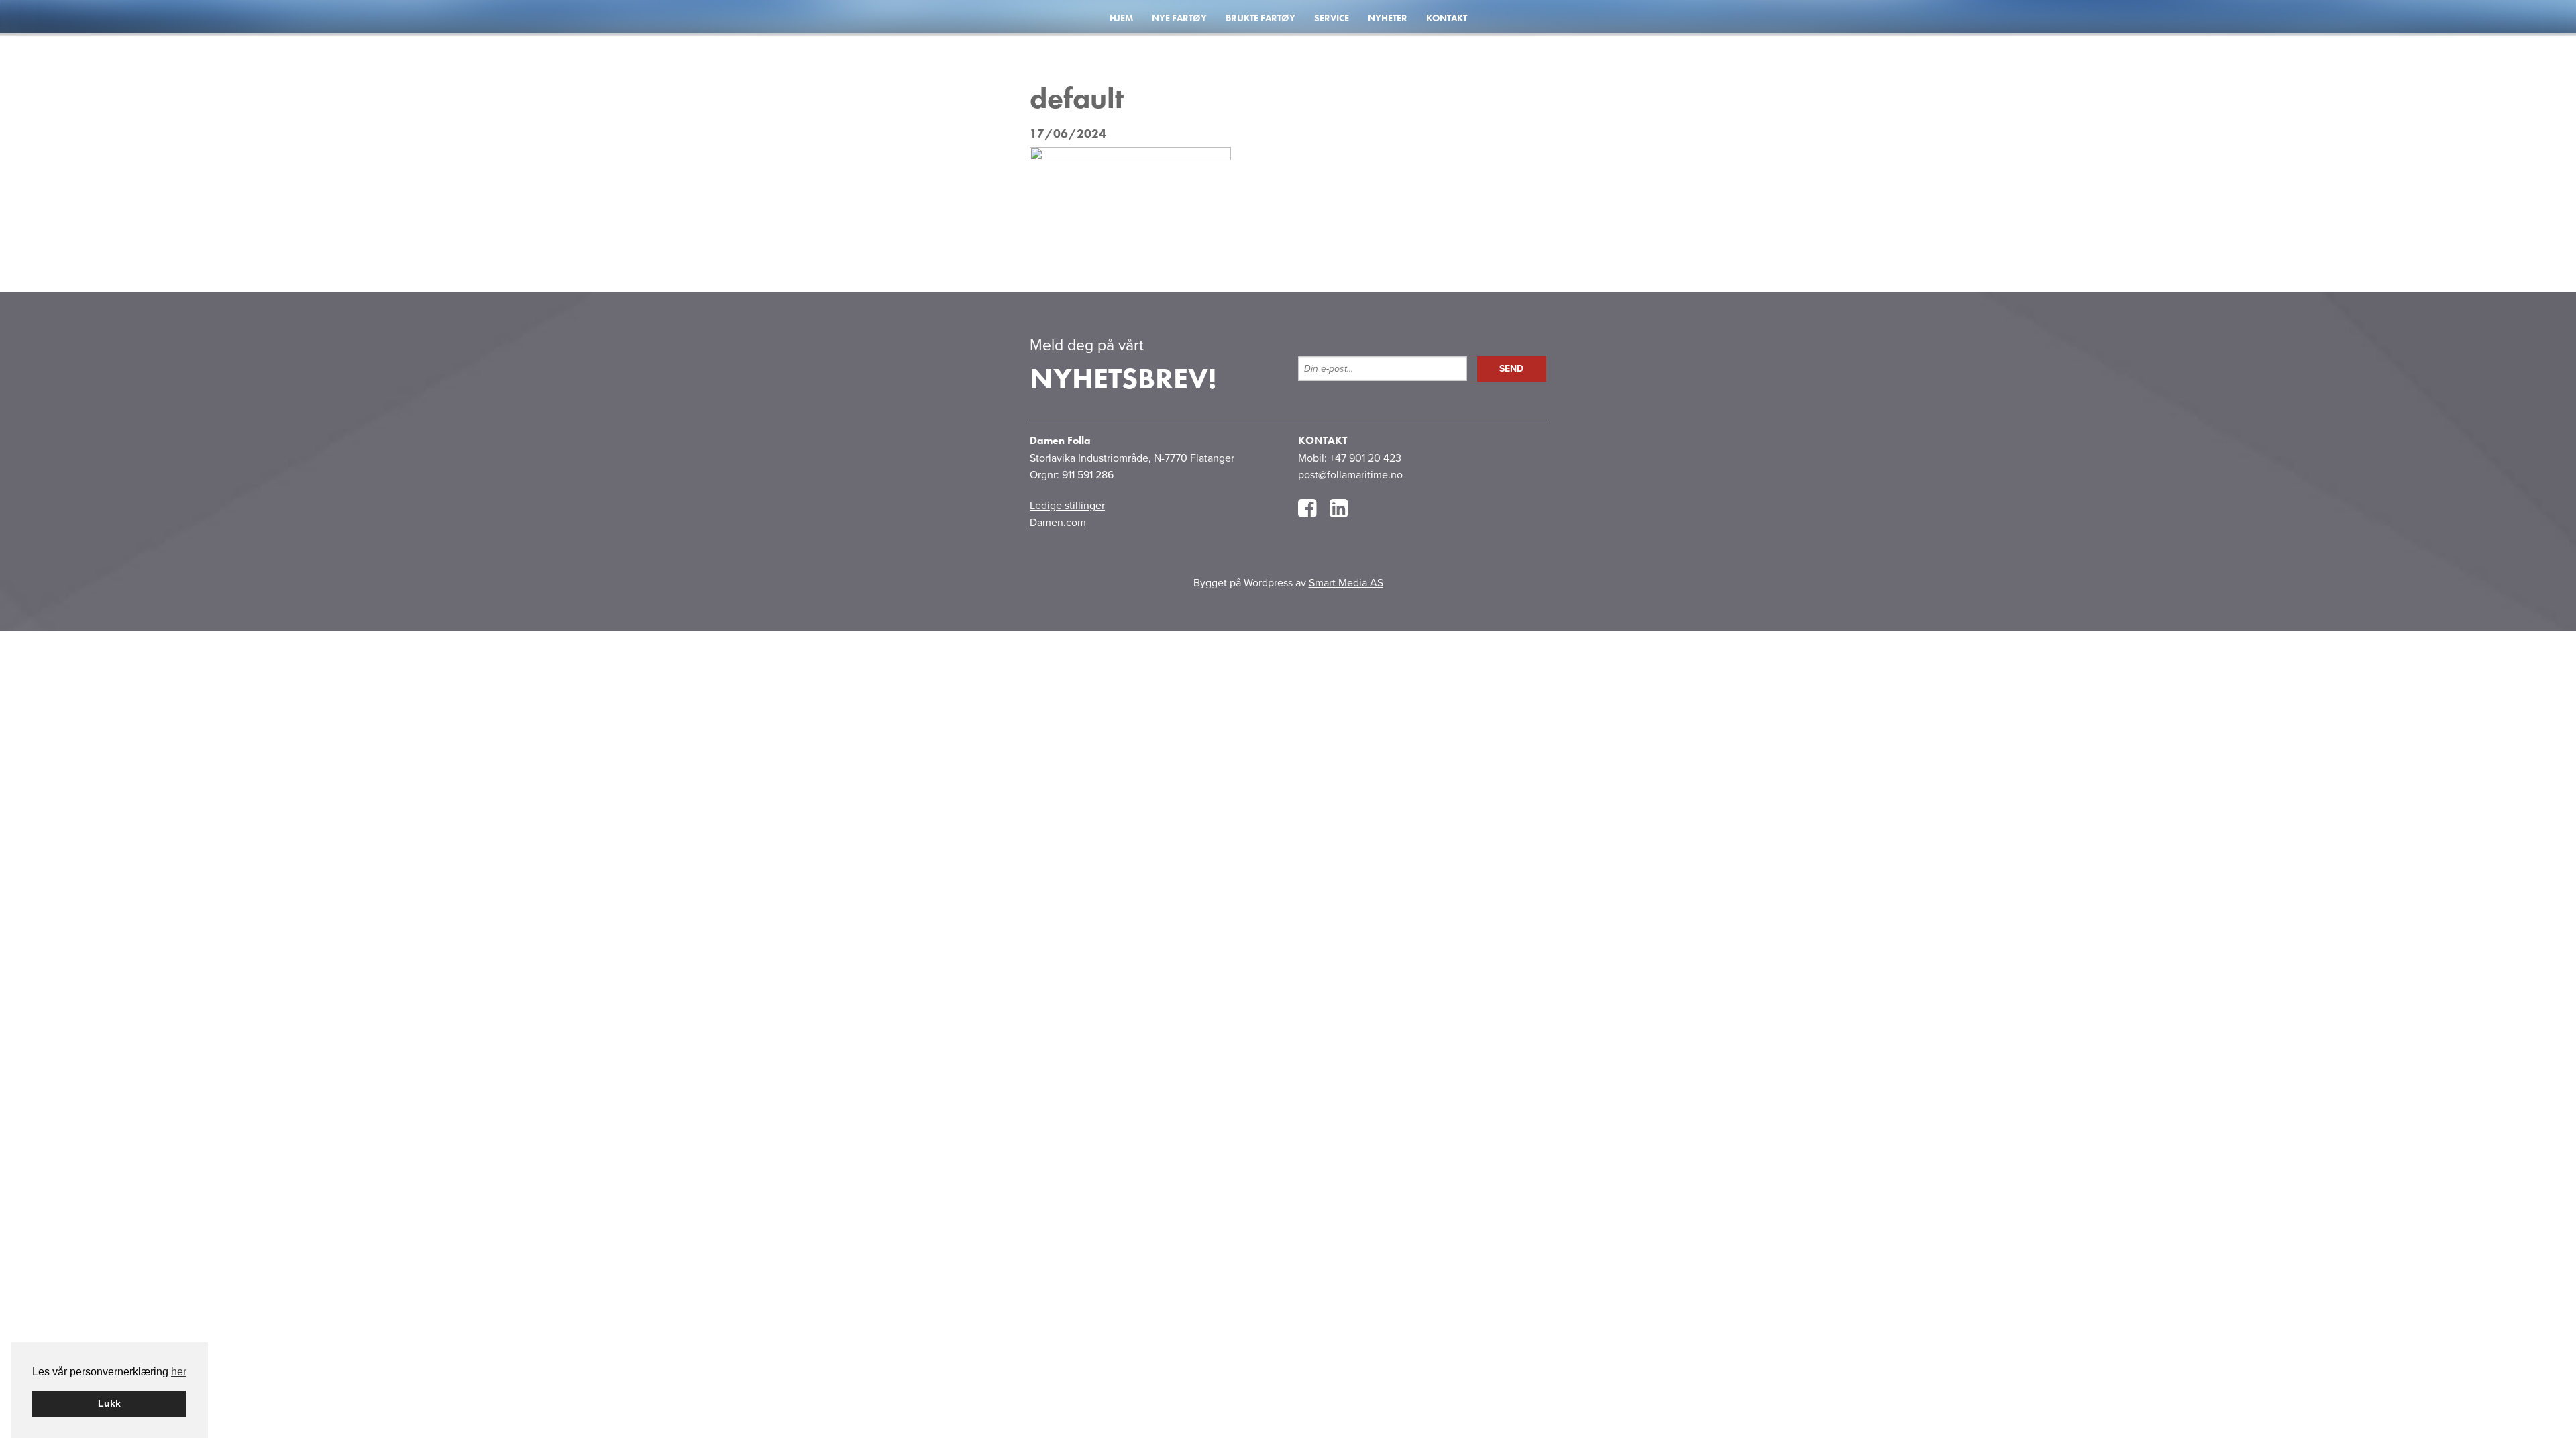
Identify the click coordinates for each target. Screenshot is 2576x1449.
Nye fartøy (1179, 18)
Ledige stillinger (1067, 506)
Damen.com (1058, 523)
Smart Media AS (1346, 583)
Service (1332, 18)
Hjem (1121, 18)
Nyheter (1388, 18)
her (179, 1372)
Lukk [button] (109, 1403)
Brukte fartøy (1260, 18)
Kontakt (1447, 18)
